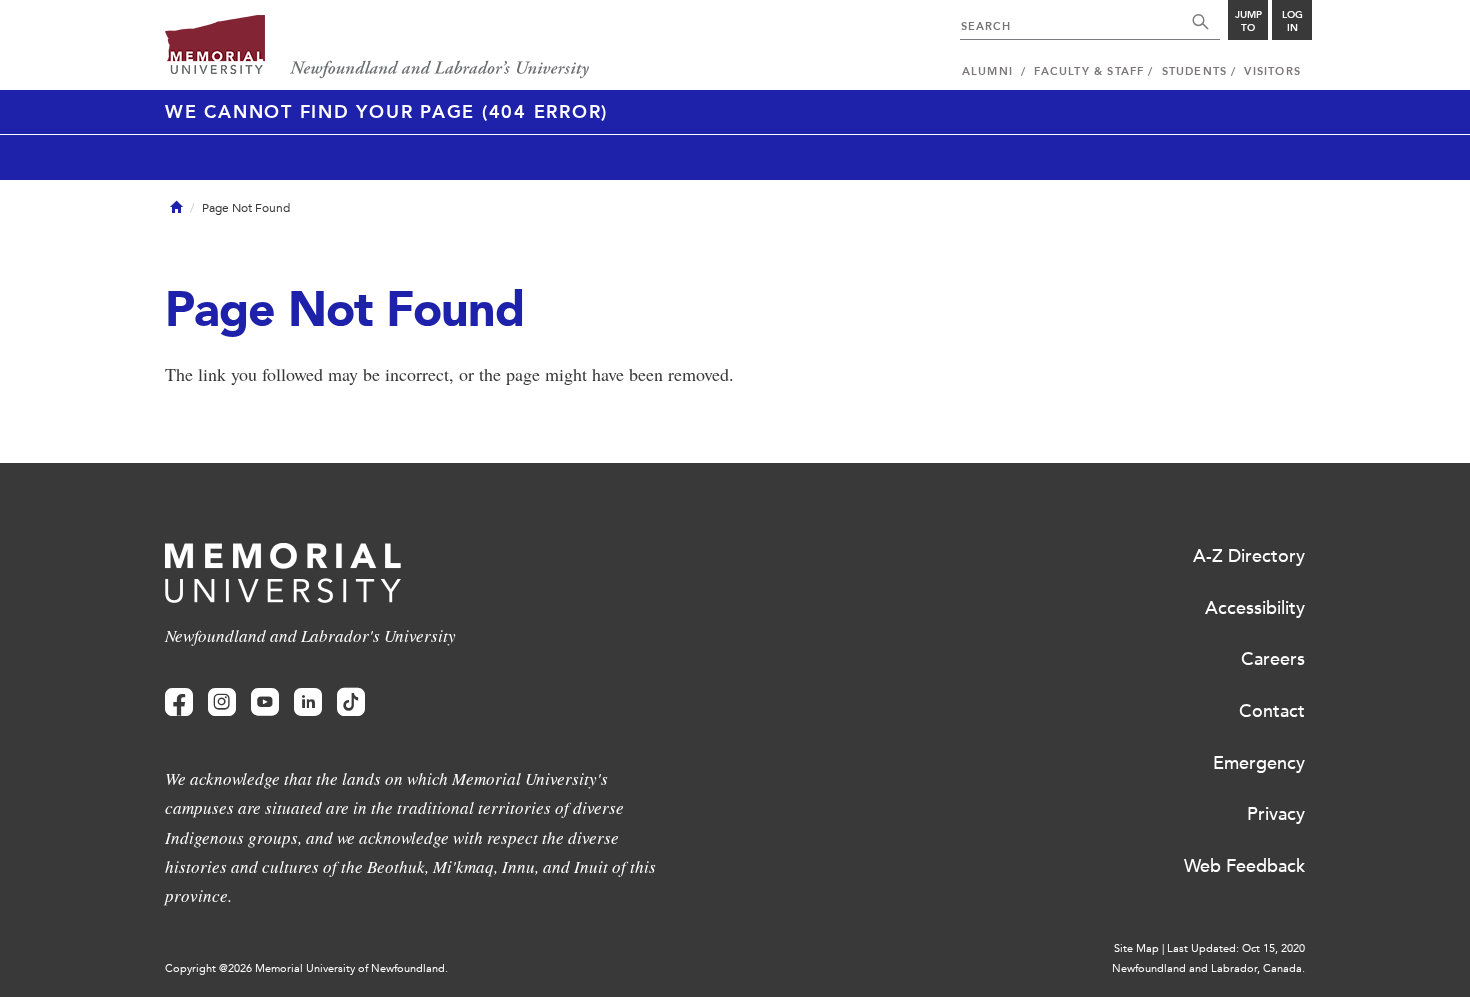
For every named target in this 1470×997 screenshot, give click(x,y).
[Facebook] (179, 702)
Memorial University (377, 47)
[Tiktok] (351, 702)
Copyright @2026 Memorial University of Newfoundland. (306, 968)
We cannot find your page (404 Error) (386, 112)
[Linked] (308, 702)
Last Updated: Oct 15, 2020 (1236, 948)
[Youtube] (265, 702)
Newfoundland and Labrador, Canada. (1208, 968)
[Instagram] (222, 702)
